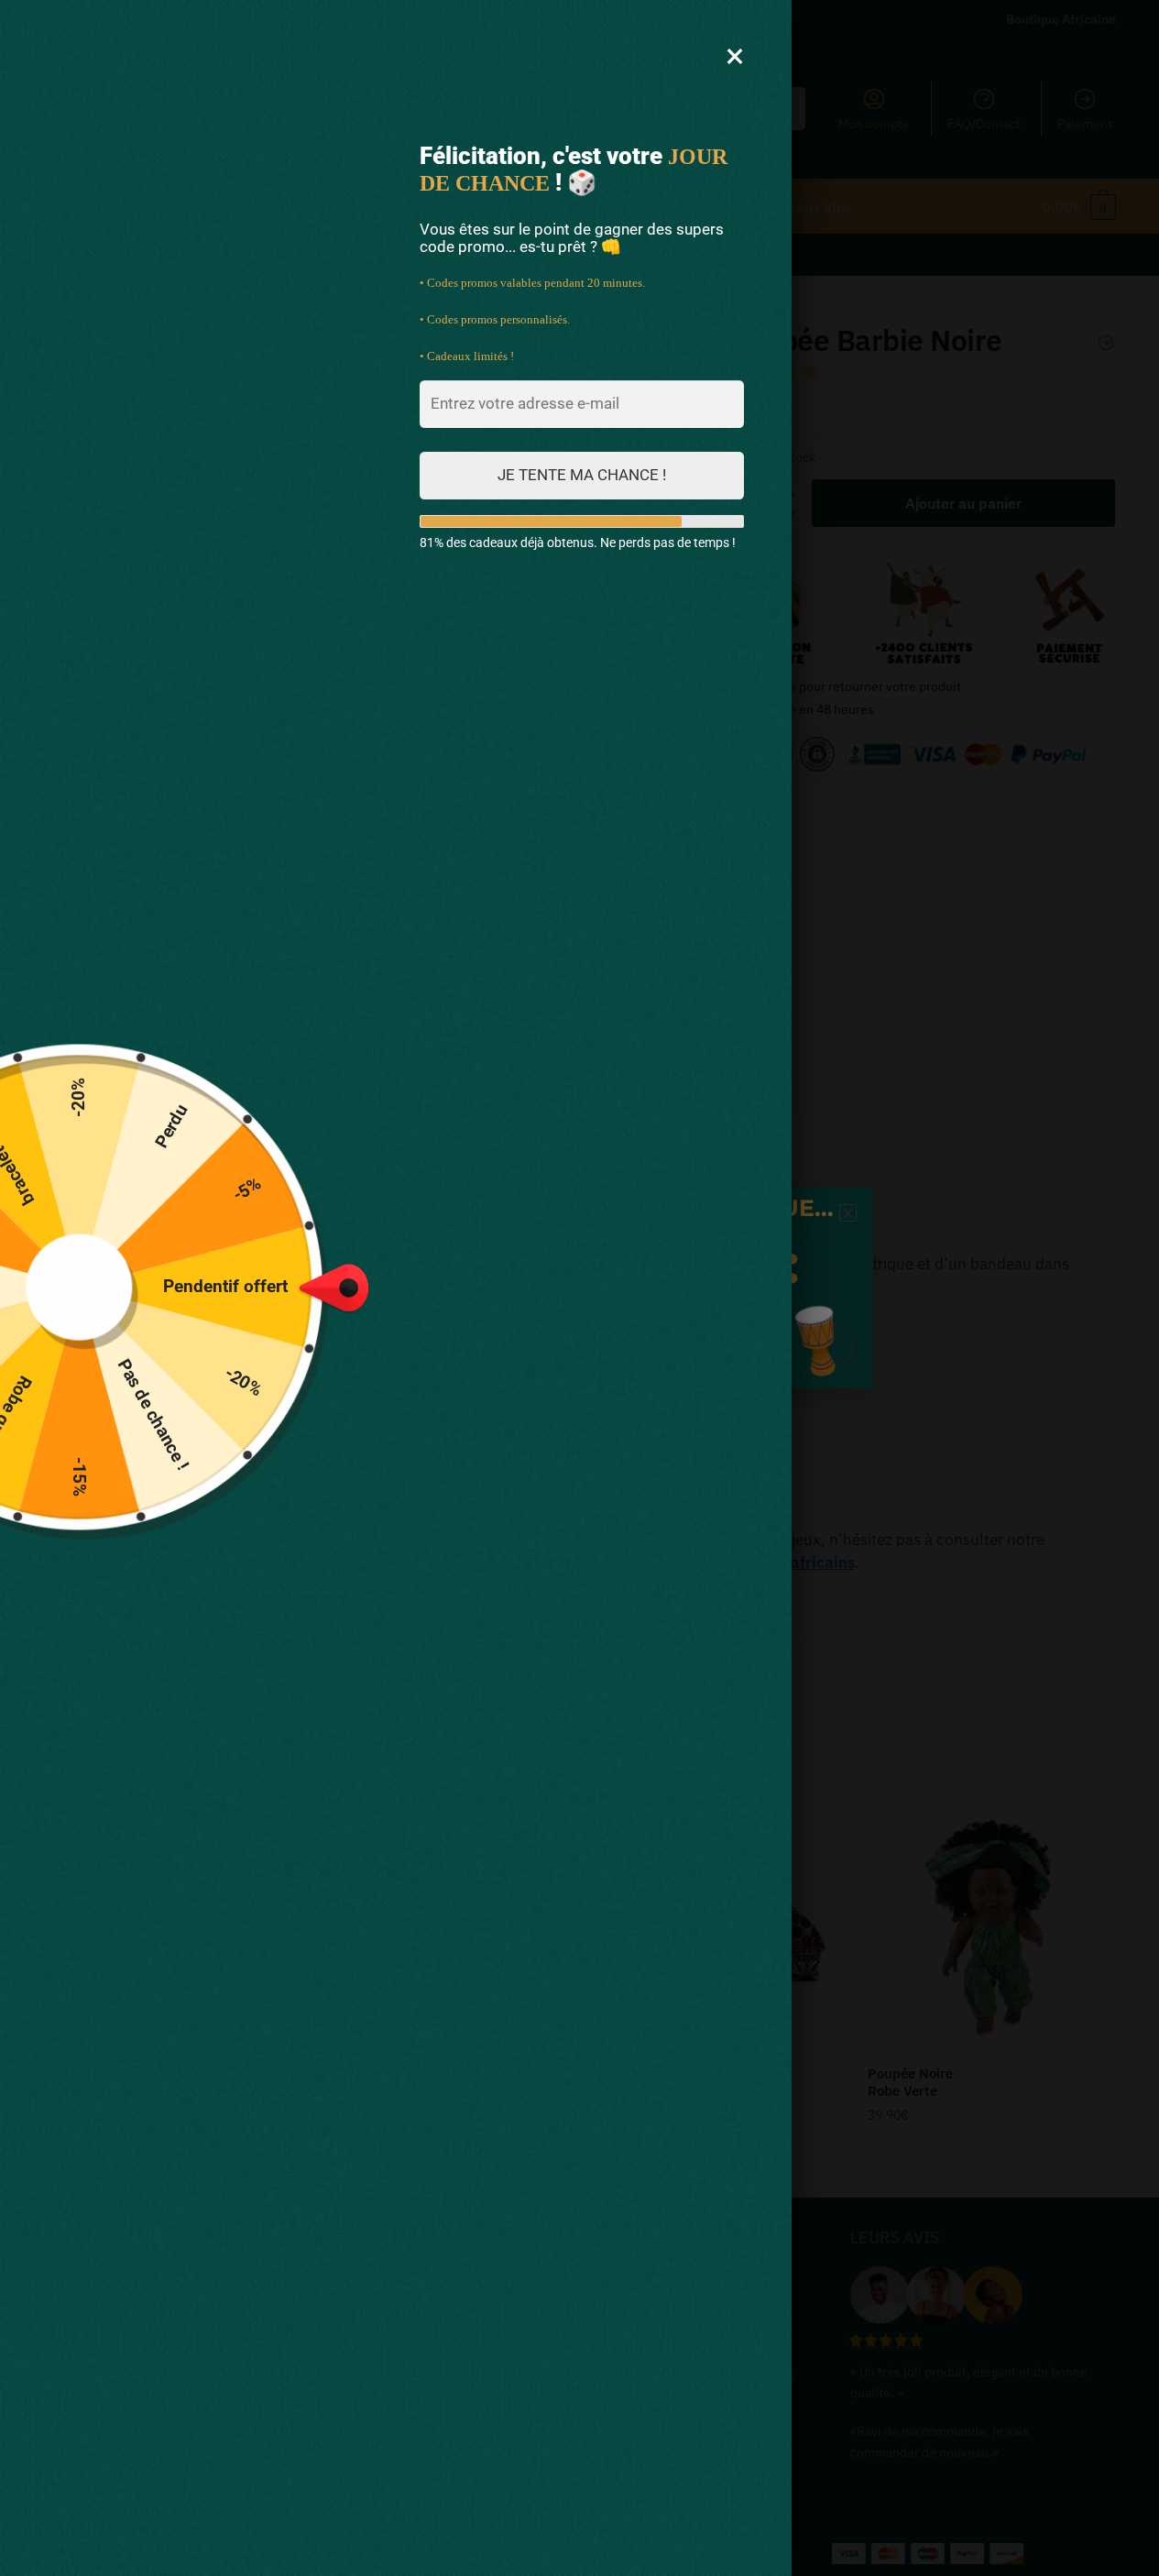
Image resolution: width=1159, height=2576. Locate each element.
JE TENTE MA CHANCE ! (582, 475)
